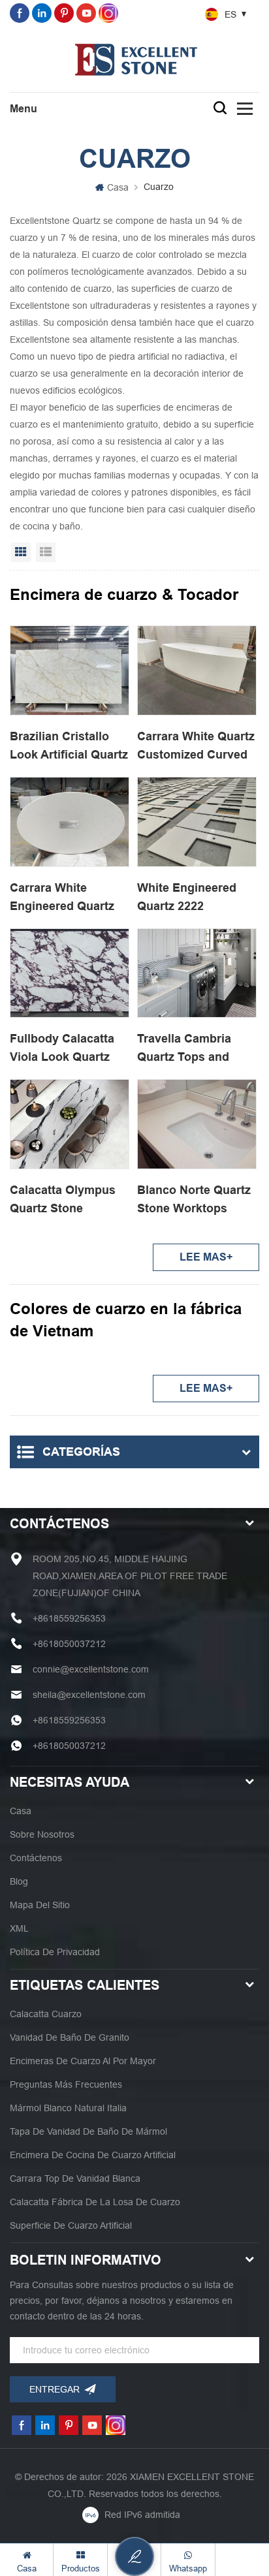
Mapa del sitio (40, 1905)
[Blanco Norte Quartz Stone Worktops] (197, 1124)
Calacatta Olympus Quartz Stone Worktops (63, 1201)
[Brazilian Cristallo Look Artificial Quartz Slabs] (70, 670)
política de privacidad (55, 1952)
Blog (19, 1881)
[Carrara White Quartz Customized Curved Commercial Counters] (197, 670)
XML (19, 1928)
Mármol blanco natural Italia (68, 2108)
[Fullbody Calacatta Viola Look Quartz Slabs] (70, 973)
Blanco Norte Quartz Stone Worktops (194, 1199)
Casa (118, 187)
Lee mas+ (206, 1257)
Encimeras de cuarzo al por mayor (83, 2061)
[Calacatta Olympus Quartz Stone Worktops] (70, 1124)
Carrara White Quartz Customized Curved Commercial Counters (196, 747)
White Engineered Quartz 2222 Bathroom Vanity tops (187, 898)
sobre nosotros (42, 1834)
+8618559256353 (69, 1618)
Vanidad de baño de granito (70, 2037)
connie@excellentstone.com (91, 1669)
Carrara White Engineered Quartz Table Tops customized (62, 898)
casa (21, 1811)
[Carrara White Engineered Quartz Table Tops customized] (70, 822)
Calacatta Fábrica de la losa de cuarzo (95, 2202)
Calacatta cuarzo (46, 2014)
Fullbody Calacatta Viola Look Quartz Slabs (62, 1049)
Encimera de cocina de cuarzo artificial (93, 2155)
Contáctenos (36, 1858)
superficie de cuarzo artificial (71, 2225)
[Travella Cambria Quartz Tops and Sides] (197, 973)
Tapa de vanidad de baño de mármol (88, 2131)
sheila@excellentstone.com (89, 1695)
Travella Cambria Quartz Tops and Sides (184, 1049)
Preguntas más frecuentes (66, 2084)
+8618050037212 (69, 1644)
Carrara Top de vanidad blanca (75, 2178)
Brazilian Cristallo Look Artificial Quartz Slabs (69, 747)
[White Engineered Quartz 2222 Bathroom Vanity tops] (197, 822)
